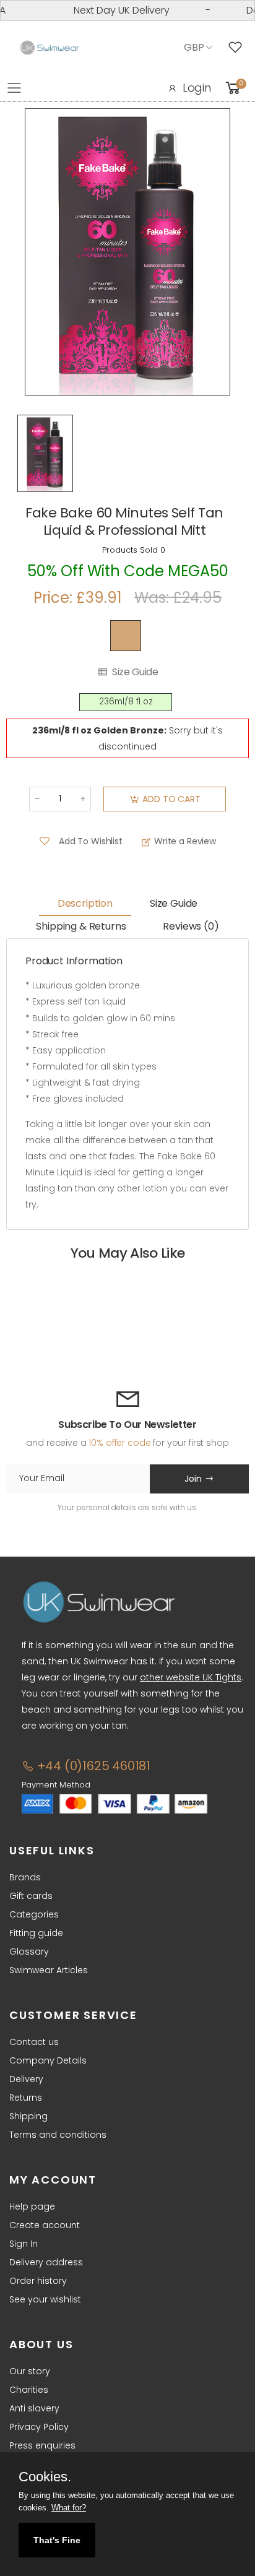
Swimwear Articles (49, 1970)
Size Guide (135, 672)
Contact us (34, 2042)
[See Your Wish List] (238, 48)
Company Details (48, 2060)
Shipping (28, 2116)
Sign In (24, 2244)
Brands (25, 1877)
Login (197, 88)
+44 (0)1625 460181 (92, 1766)
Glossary (29, 1951)
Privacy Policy (39, 2427)
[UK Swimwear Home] (50, 48)
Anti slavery (34, 2408)
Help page (32, 2206)
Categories (34, 1914)
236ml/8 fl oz (126, 702)
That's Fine (57, 2540)
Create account (45, 2225)
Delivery (26, 2079)
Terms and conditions (58, 2135)
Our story (30, 2371)
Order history (38, 2281)
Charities (29, 2390)
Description (85, 903)
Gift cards (31, 1896)
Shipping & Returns (81, 926)
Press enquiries (42, 2445)
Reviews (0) (191, 926)
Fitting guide (36, 1933)
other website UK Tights (191, 1677)
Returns (26, 2098)
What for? (69, 2508)
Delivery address (46, 2262)
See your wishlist (45, 2299)
